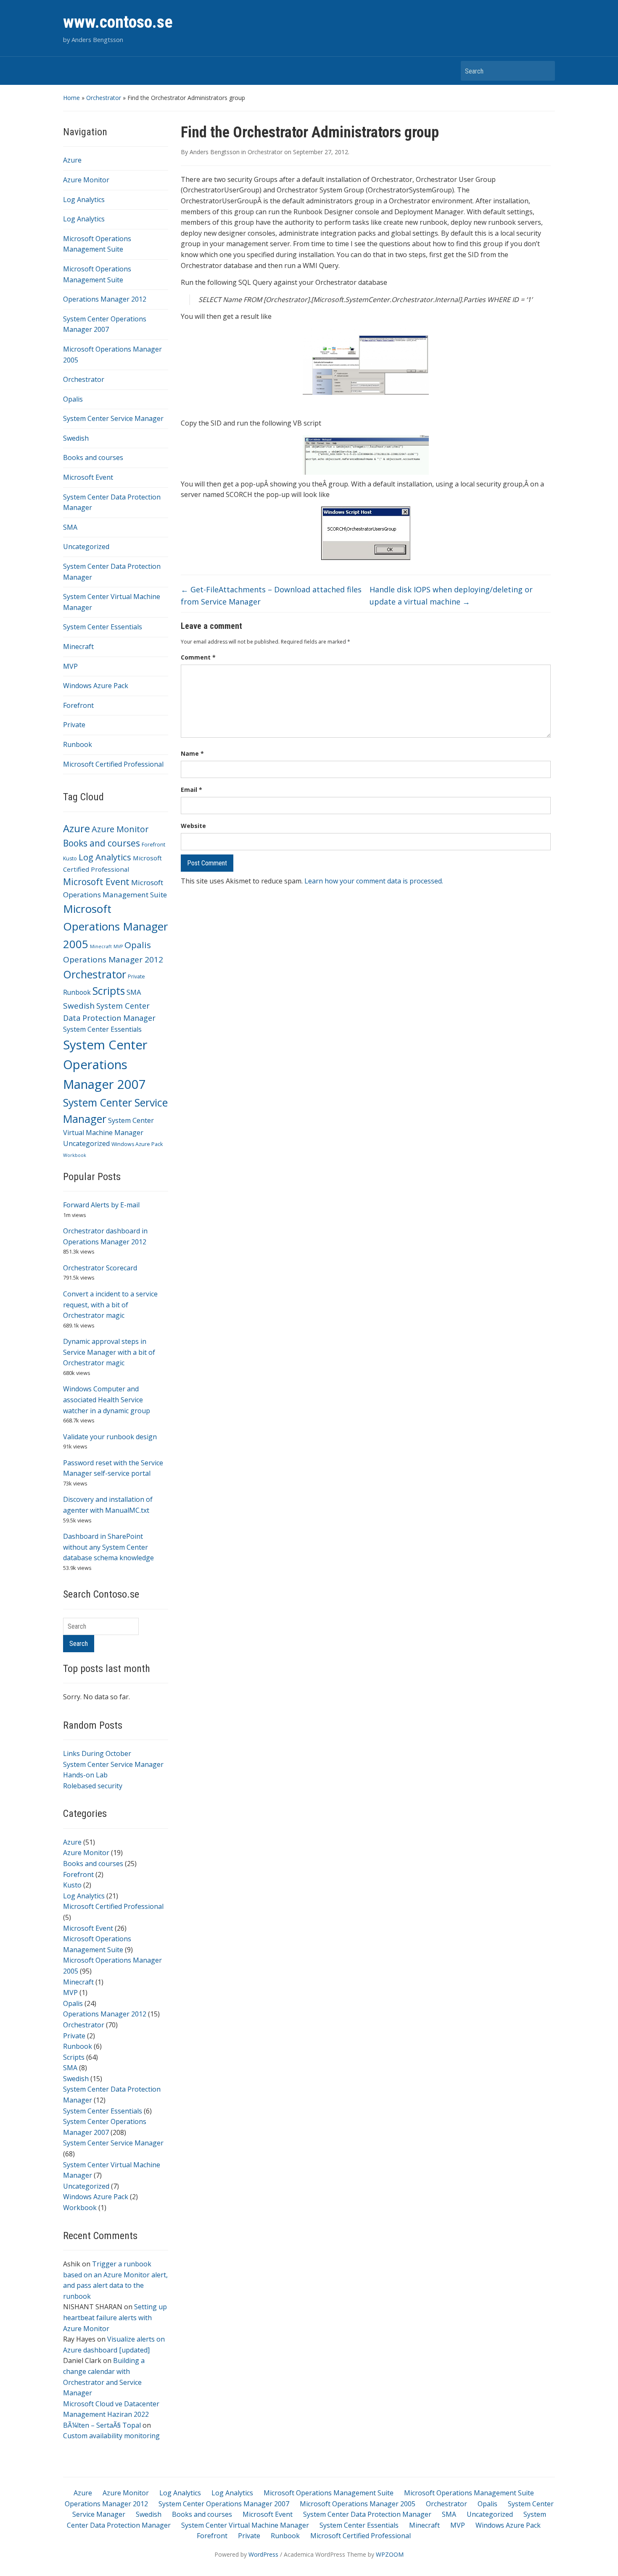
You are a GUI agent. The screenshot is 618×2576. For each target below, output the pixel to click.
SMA (70, 527)
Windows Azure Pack (96, 686)
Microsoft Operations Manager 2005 (116, 926)
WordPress (263, 2554)
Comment (198, 657)
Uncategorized (86, 547)
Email (191, 790)
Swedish (76, 438)
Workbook (75, 1155)
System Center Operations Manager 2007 (105, 1065)
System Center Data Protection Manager (367, 2514)
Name (192, 753)
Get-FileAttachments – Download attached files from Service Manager (271, 595)
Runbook (78, 744)
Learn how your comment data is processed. (374, 881)
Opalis (73, 399)
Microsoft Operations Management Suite (329, 2493)
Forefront (78, 705)
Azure (72, 160)
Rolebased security (93, 1786)
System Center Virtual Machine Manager (245, 2525)
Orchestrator (104, 98)
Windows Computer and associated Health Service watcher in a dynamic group (107, 1400)
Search (544, 71)
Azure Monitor (86, 180)
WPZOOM (390, 2554)
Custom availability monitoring (111, 2436)
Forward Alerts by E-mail (101, 1205)
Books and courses (93, 457)
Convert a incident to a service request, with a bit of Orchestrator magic (110, 1305)
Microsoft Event (88, 477)
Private (74, 725)
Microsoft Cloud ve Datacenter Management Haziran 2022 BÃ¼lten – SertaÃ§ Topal (111, 2414)
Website (193, 826)
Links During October (97, 1753)
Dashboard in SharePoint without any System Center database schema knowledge (108, 1547)
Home (71, 98)
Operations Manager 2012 (105, 299)
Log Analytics (84, 200)
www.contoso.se (118, 22)
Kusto (70, 858)
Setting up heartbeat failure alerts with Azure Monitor (115, 2317)
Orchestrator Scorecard (100, 1268)
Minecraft (78, 647)
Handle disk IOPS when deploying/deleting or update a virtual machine (451, 595)
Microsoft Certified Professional (113, 764)
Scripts (109, 991)
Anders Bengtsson (215, 152)
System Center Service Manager (113, 418)
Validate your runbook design (110, 1437)
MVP (70, 666)
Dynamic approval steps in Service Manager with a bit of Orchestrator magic (109, 1352)
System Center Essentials (103, 627)
